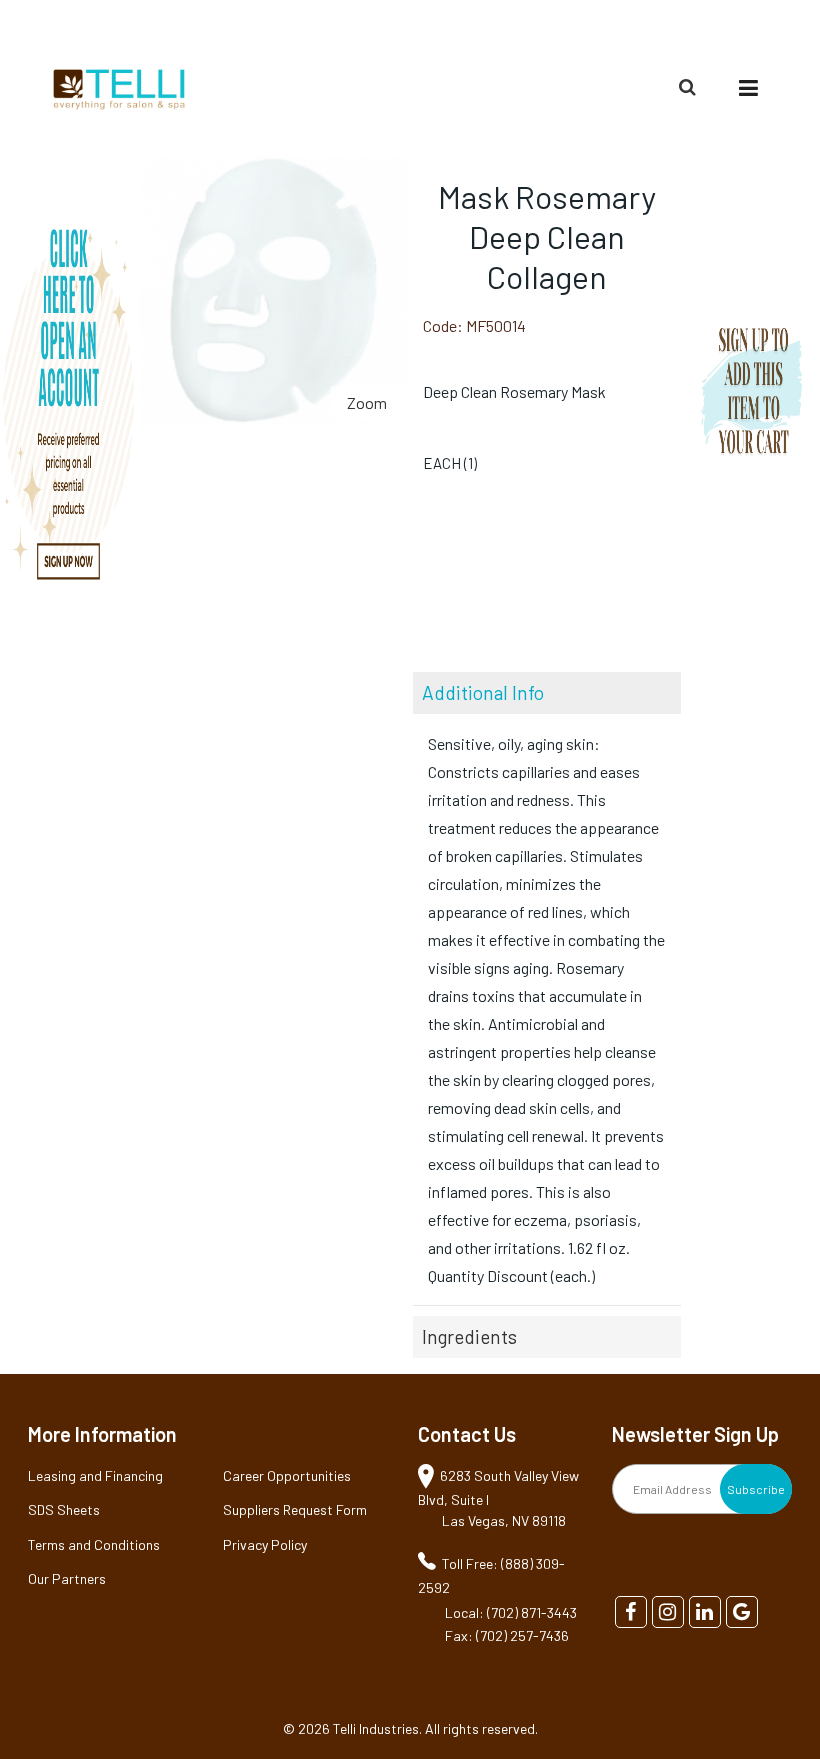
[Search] (690, 87)
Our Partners (67, 1578)
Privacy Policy (265, 1544)
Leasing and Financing (95, 1475)
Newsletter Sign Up (695, 1434)
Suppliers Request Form (295, 1509)
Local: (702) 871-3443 (511, 1612)
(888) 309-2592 (723, 26)
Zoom (367, 402)
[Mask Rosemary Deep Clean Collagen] (273, 169)
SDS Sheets (64, 1509)
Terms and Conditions (94, 1544)
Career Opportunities (287, 1475)
